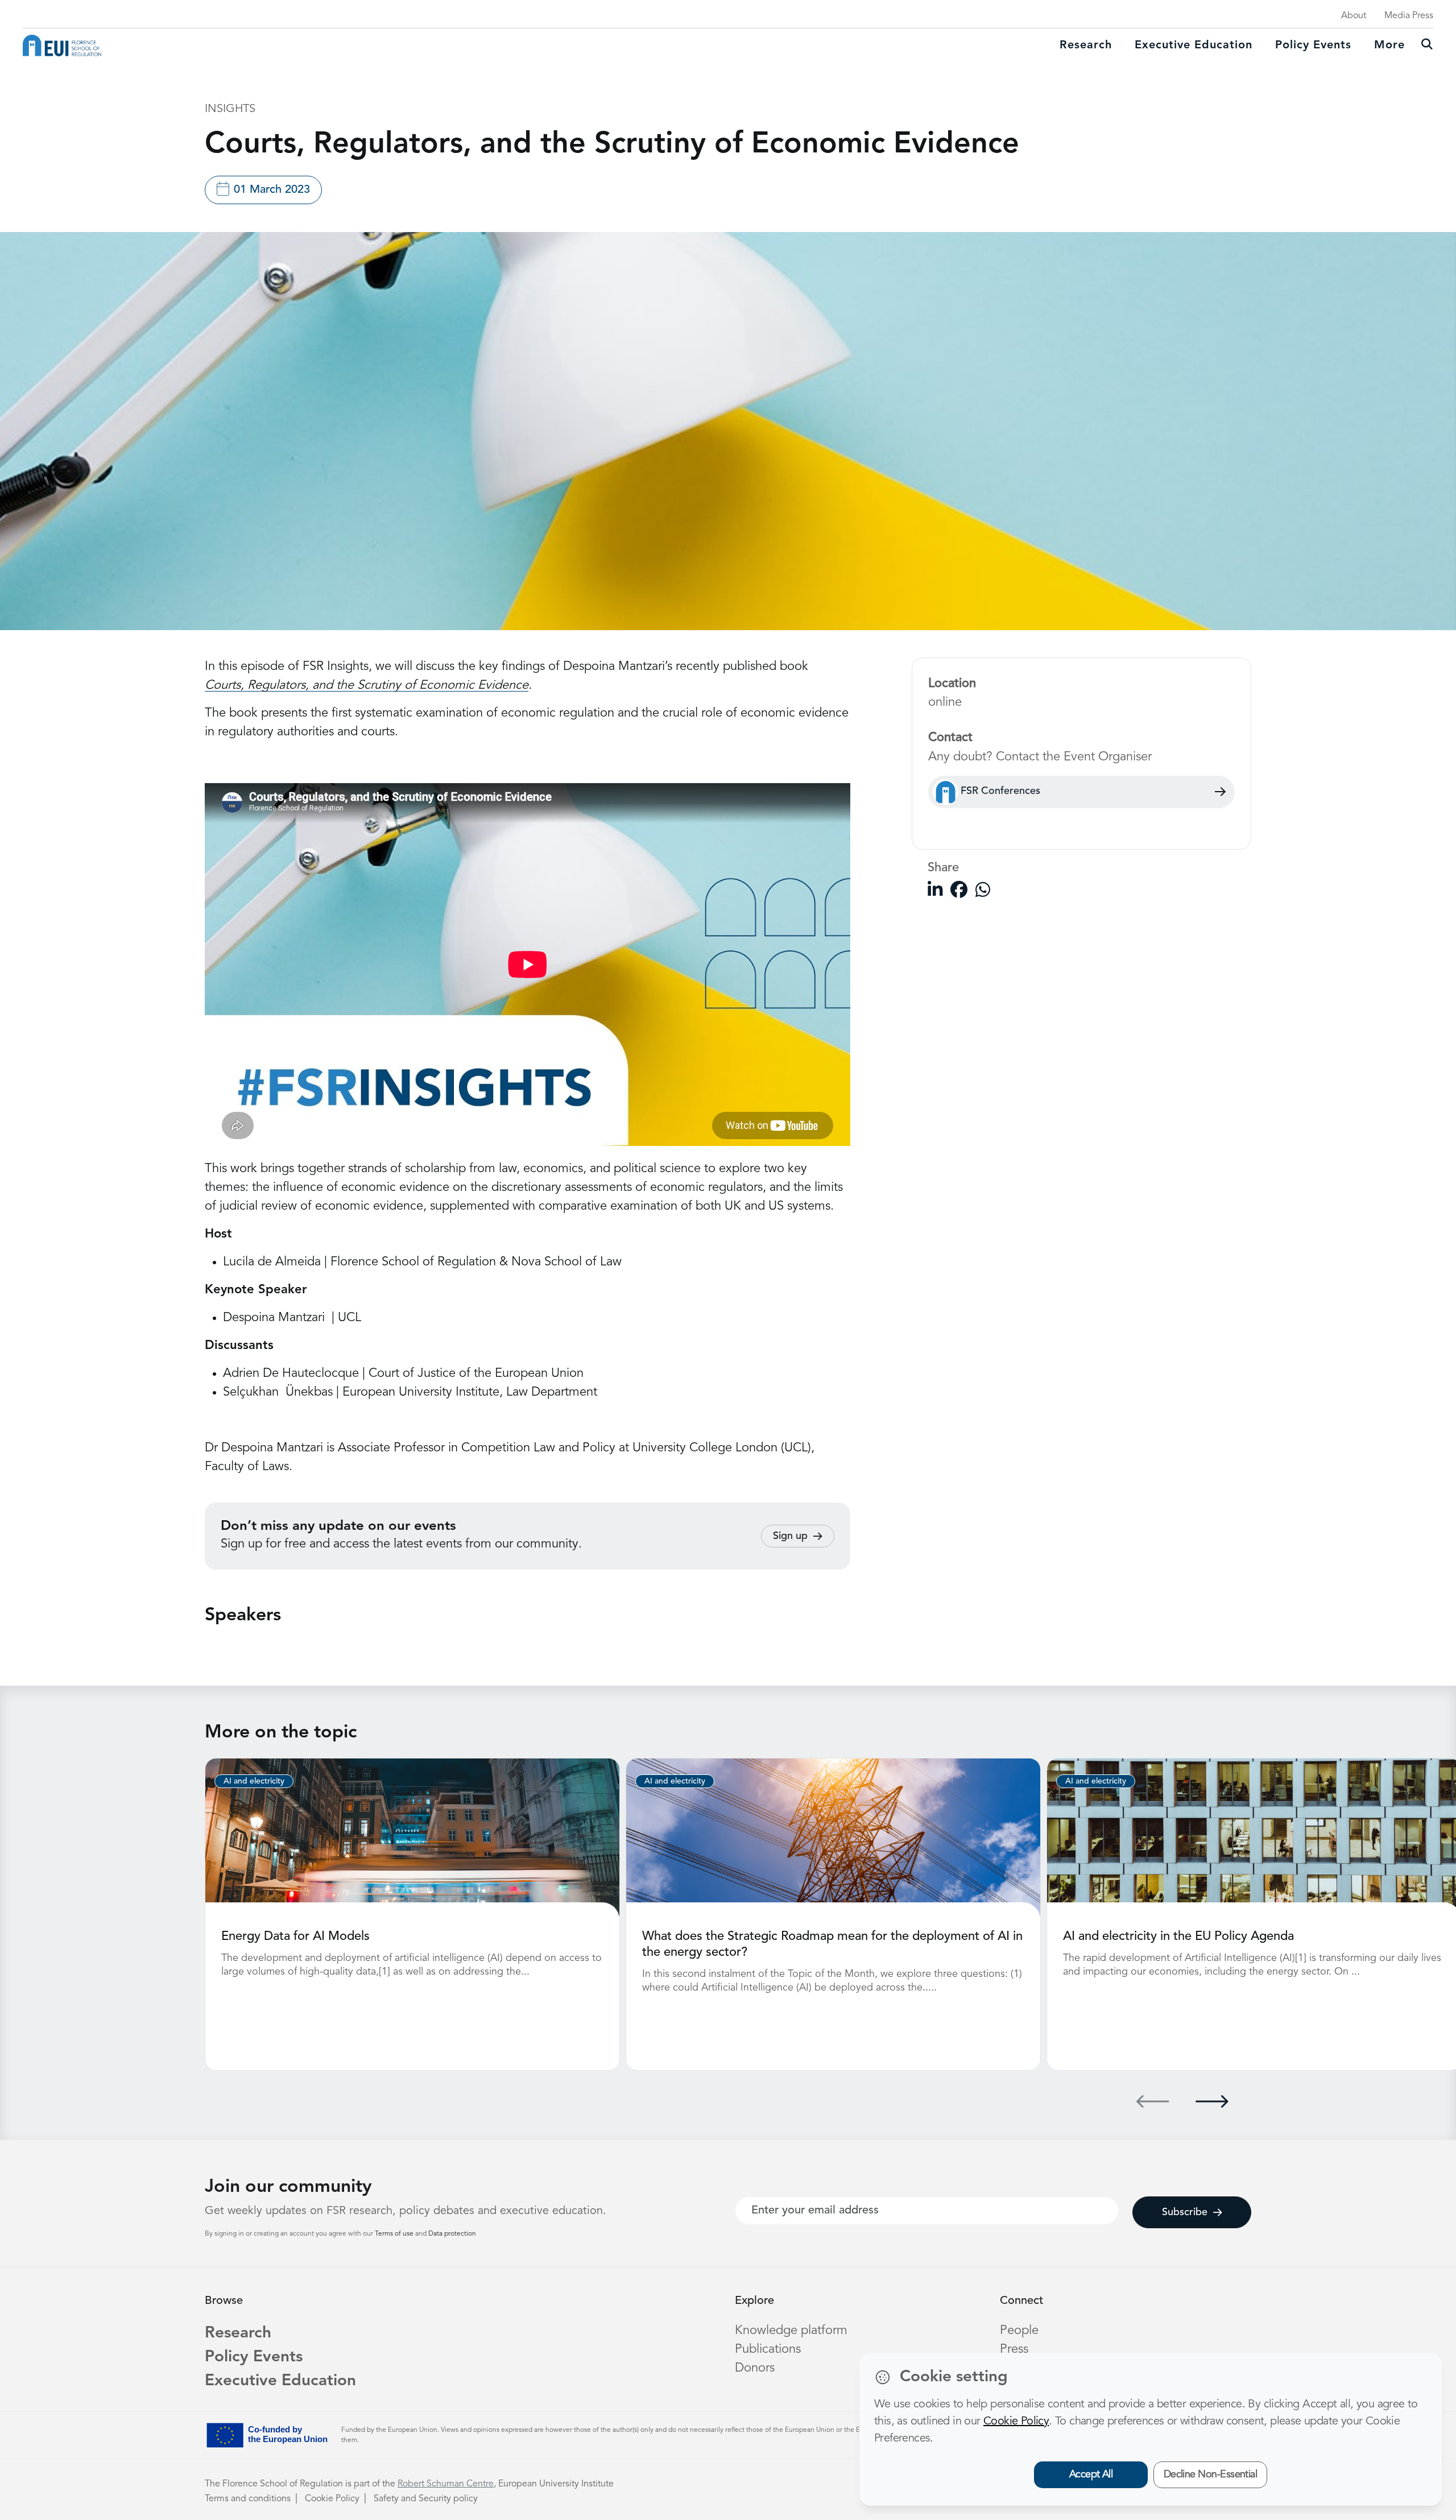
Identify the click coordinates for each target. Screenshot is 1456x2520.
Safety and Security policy (426, 2499)
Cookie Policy (332, 2499)
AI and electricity (254, 1781)
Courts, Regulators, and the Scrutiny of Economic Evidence (367, 685)
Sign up (790, 1536)
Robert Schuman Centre (446, 2484)
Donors (755, 2368)
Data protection (452, 2234)
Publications (768, 2349)
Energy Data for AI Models (295, 1936)
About (1354, 16)
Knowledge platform (791, 2331)
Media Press (1409, 16)
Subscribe (1185, 2212)
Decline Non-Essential (1211, 2475)
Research (1086, 45)
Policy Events (1313, 45)
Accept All (1091, 2475)
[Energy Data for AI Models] (412, 1837)
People (1019, 2331)
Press (1014, 2349)
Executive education (1194, 45)
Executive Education (280, 2381)
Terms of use (395, 2234)
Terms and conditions (248, 2499)
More (1389, 45)
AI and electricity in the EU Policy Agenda (1178, 1936)
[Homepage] (62, 45)
